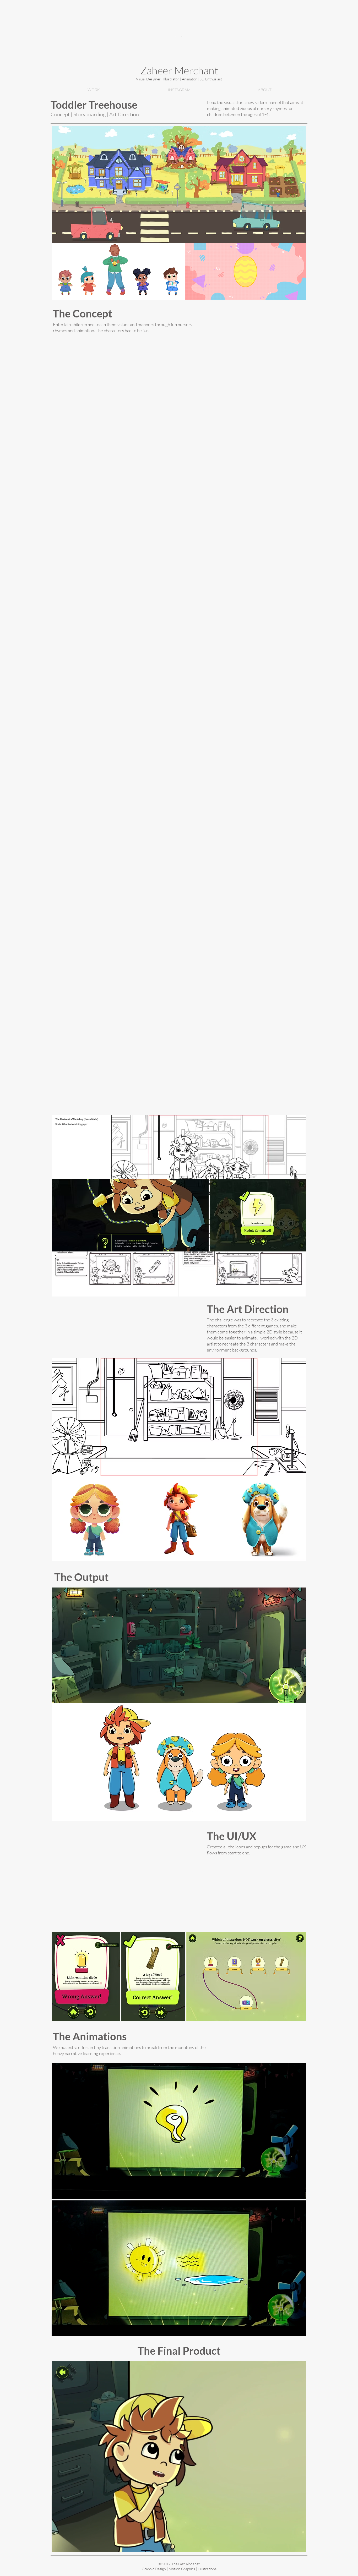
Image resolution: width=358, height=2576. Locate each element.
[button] (299, 2193)
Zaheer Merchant (179, 70)
